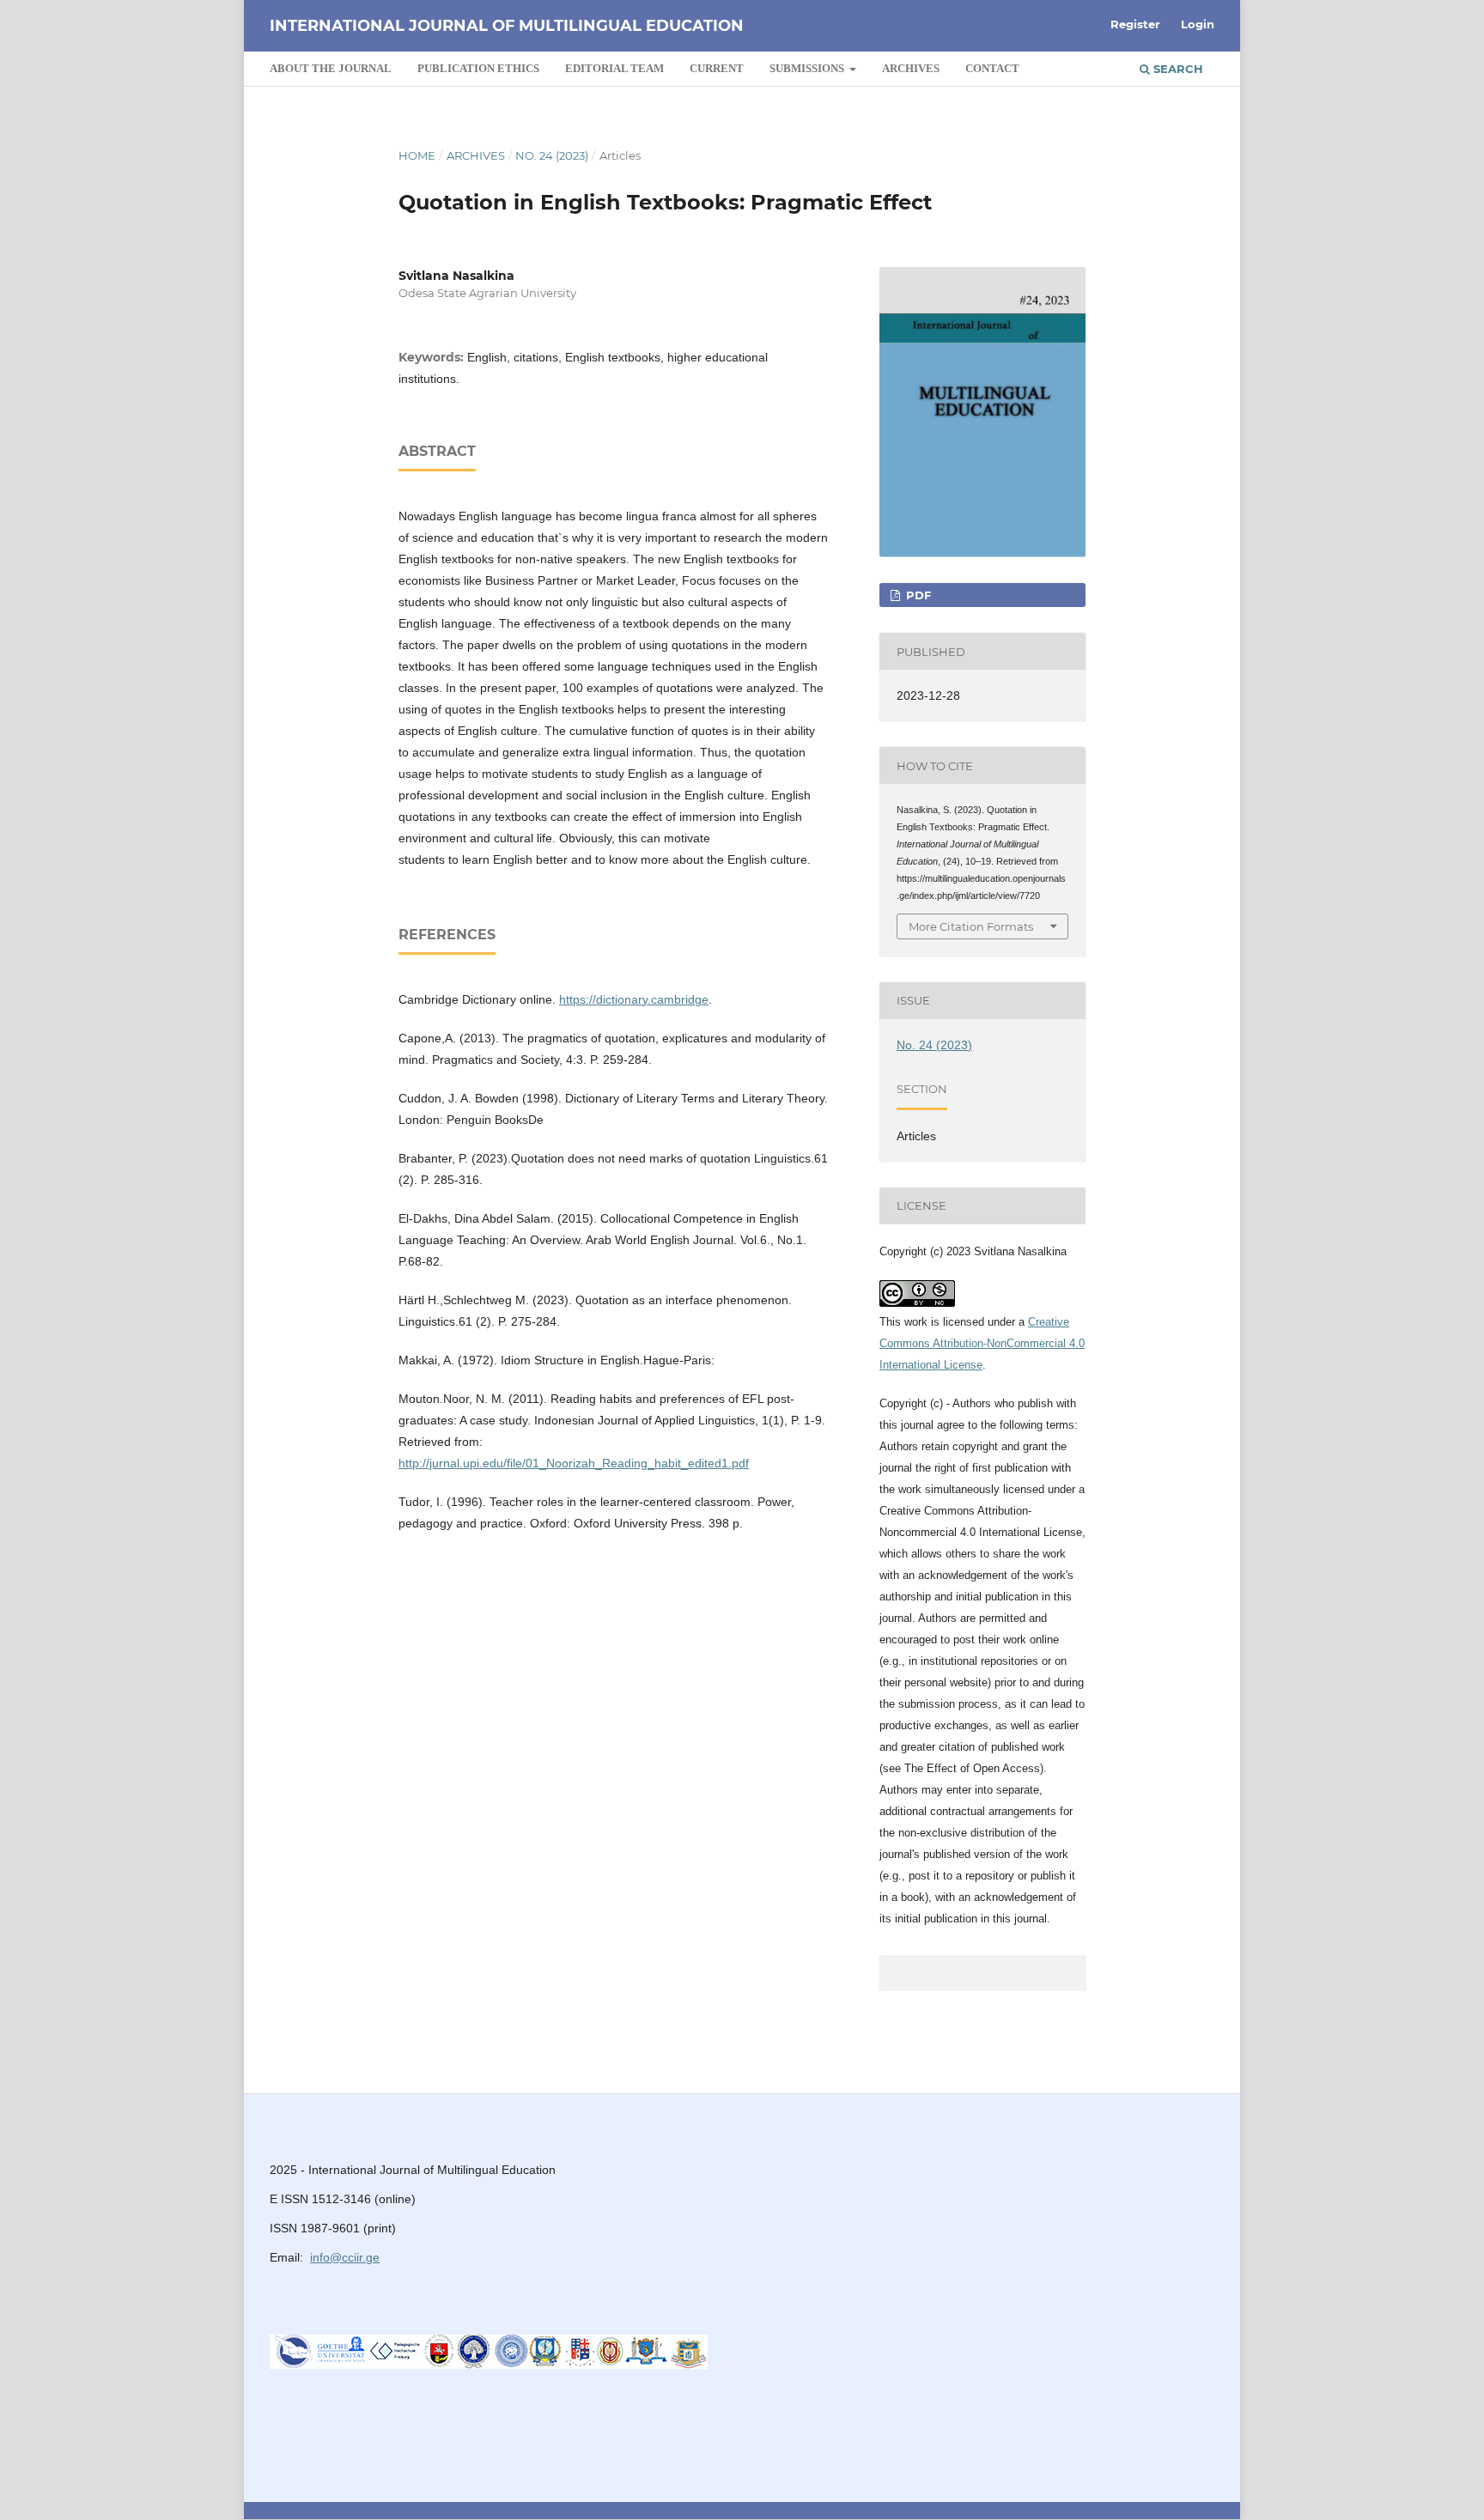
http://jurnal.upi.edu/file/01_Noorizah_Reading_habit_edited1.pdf (574, 1463)
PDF (917, 595)
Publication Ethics (478, 68)
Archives (911, 68)
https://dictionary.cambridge (634, 999)
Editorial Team (614, 68)
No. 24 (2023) (552, 155)
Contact (992, 68)
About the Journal (331, 68)
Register (1135, 24)
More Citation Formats (971, 926)
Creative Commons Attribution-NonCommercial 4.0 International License (982, 1343)
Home (417, 155)
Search (1177, 69)
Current (717, 68)
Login (1198, 24)
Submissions (808, 68)
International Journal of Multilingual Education (507, 26)
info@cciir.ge (345, 2257)
